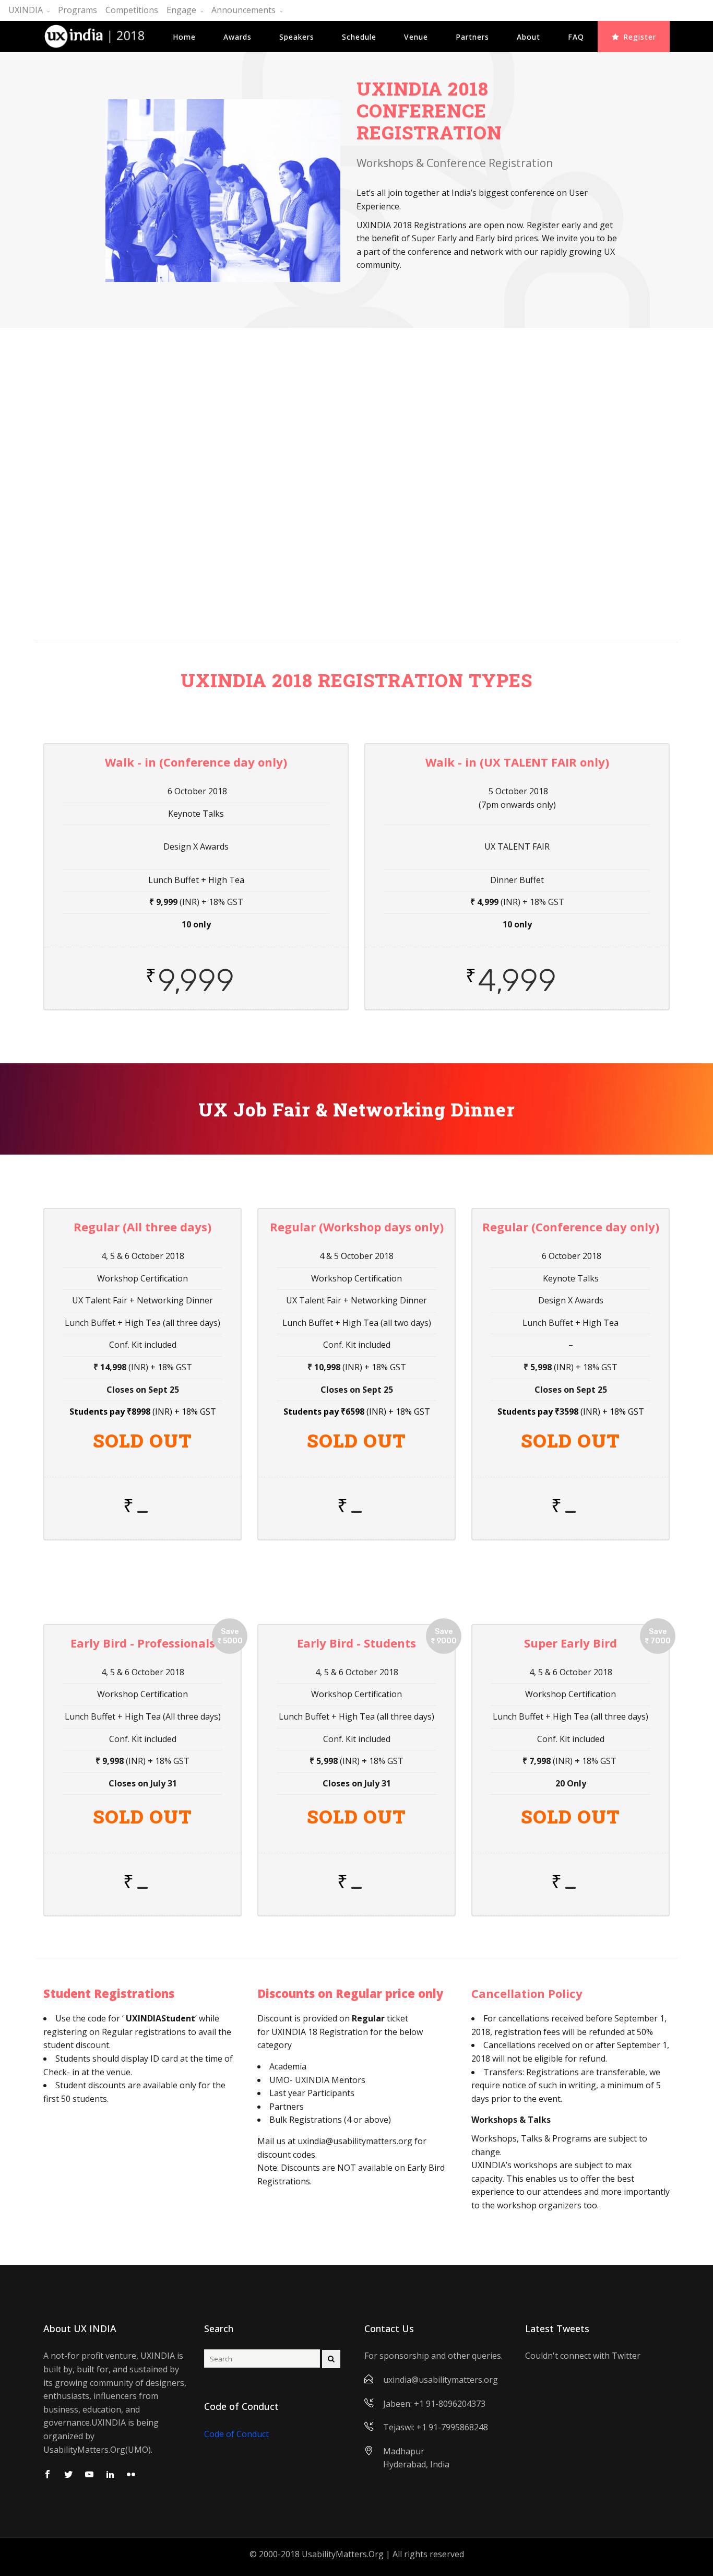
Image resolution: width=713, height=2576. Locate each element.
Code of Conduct (236, 2434)
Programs (78, 10)
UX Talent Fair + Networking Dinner (340, 604)
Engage (181, 10)
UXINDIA (26, 10)
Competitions (132, 10)
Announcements (243, 10)
